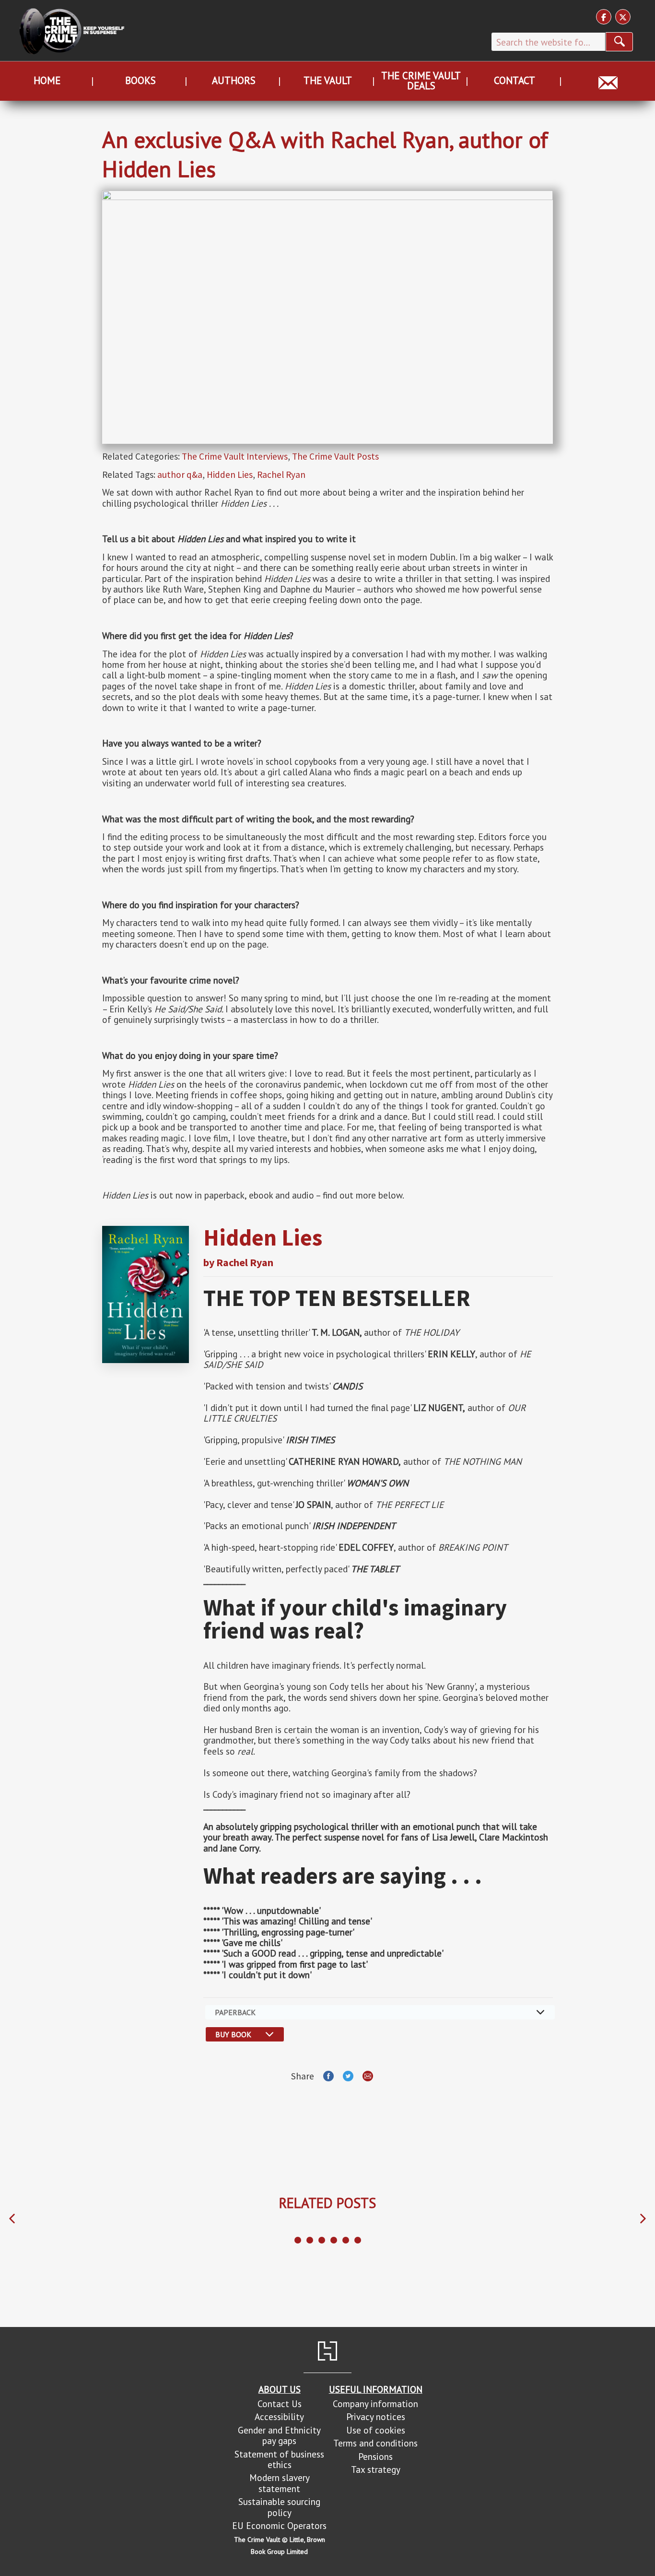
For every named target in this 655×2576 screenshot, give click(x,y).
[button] (12, 2219)
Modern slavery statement (280, 2483)
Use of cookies (376, 2430)
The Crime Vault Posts (335, 456)
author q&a (180, 475)
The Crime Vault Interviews (235, 456)
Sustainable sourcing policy (279, 2507)
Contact (515, 80)
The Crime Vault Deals (421, 81)
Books (140, 80)
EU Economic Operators (279, 2525)
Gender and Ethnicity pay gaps (279, 2435)
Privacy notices (376, 2416)
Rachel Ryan (281, 475)
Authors (234, 80)
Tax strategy (376, 2469)
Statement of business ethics (279, 2459)
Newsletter (608, 80)
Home (47, 80)
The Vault (328, 80)
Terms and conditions (375, 2443)
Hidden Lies (230, 475)
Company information (375, 2404)
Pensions (375, 2456)
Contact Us (280, 2404)
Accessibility (279, 2416)
